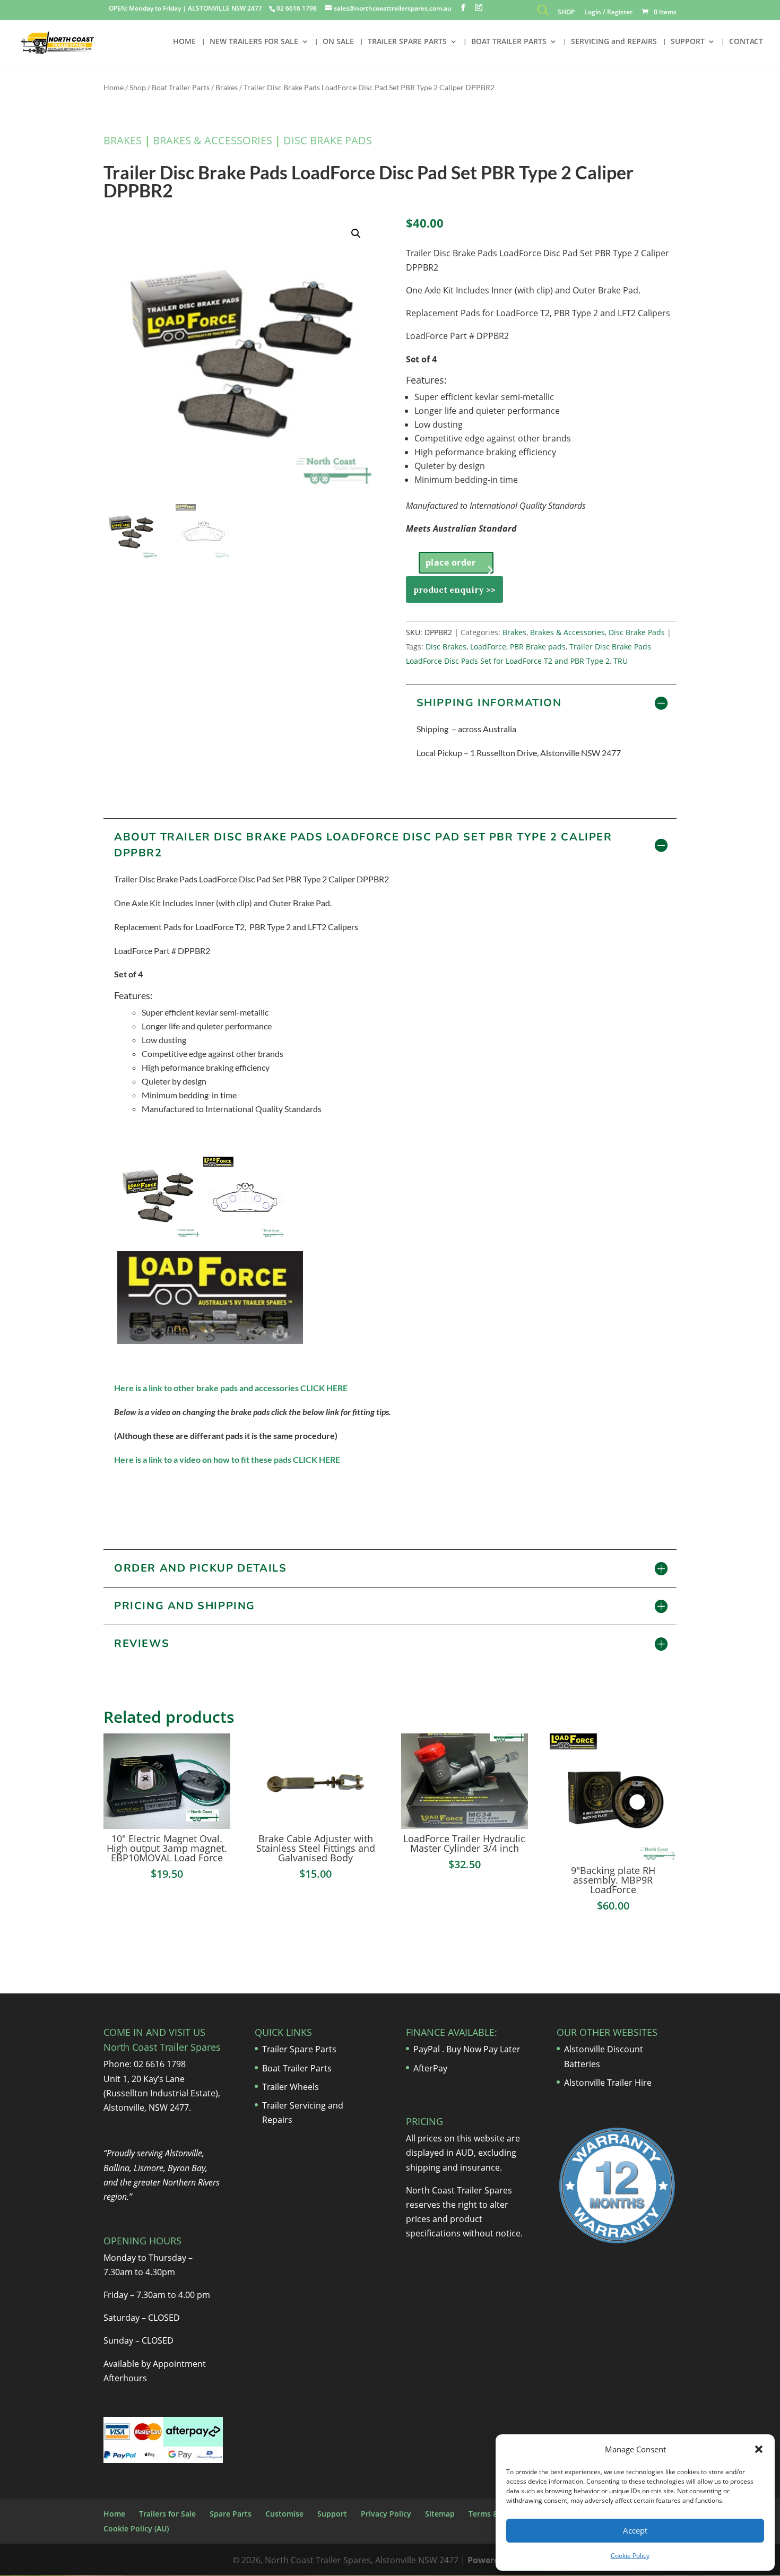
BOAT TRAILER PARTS (509, 42)
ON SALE (338, 42)
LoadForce (488, 647)
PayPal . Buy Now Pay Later (468, 2049)
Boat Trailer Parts (181, 87)
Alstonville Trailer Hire (608, 2083)
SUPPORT (688, 42)
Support (332, 2514)
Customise (284, 2514)
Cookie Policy (630, 2556)
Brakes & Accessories (213, 140)
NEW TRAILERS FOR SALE (254, 42)
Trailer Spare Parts (299, 2049)
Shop (138, 87)
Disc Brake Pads (328, 140)
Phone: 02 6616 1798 (145, 2064)
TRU (621, 661)
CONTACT (746, 42)
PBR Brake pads (538, 647)
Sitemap (440, 2514)
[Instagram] (479, 8)
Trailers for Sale (167, 2514)
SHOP (566, 13)
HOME (184, 42)
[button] (759, 2449)
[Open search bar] (543, 12)
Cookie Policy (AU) (136, 2529)
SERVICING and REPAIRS (614, 42)
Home (114, 87)
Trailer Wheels (291, 2087)
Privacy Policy (386, 2514)
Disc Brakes (446, 647)
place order (451, 562)
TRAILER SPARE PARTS (407, 42)
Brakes (227, 87)
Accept (635, 2530)
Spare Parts (231, 2514)
